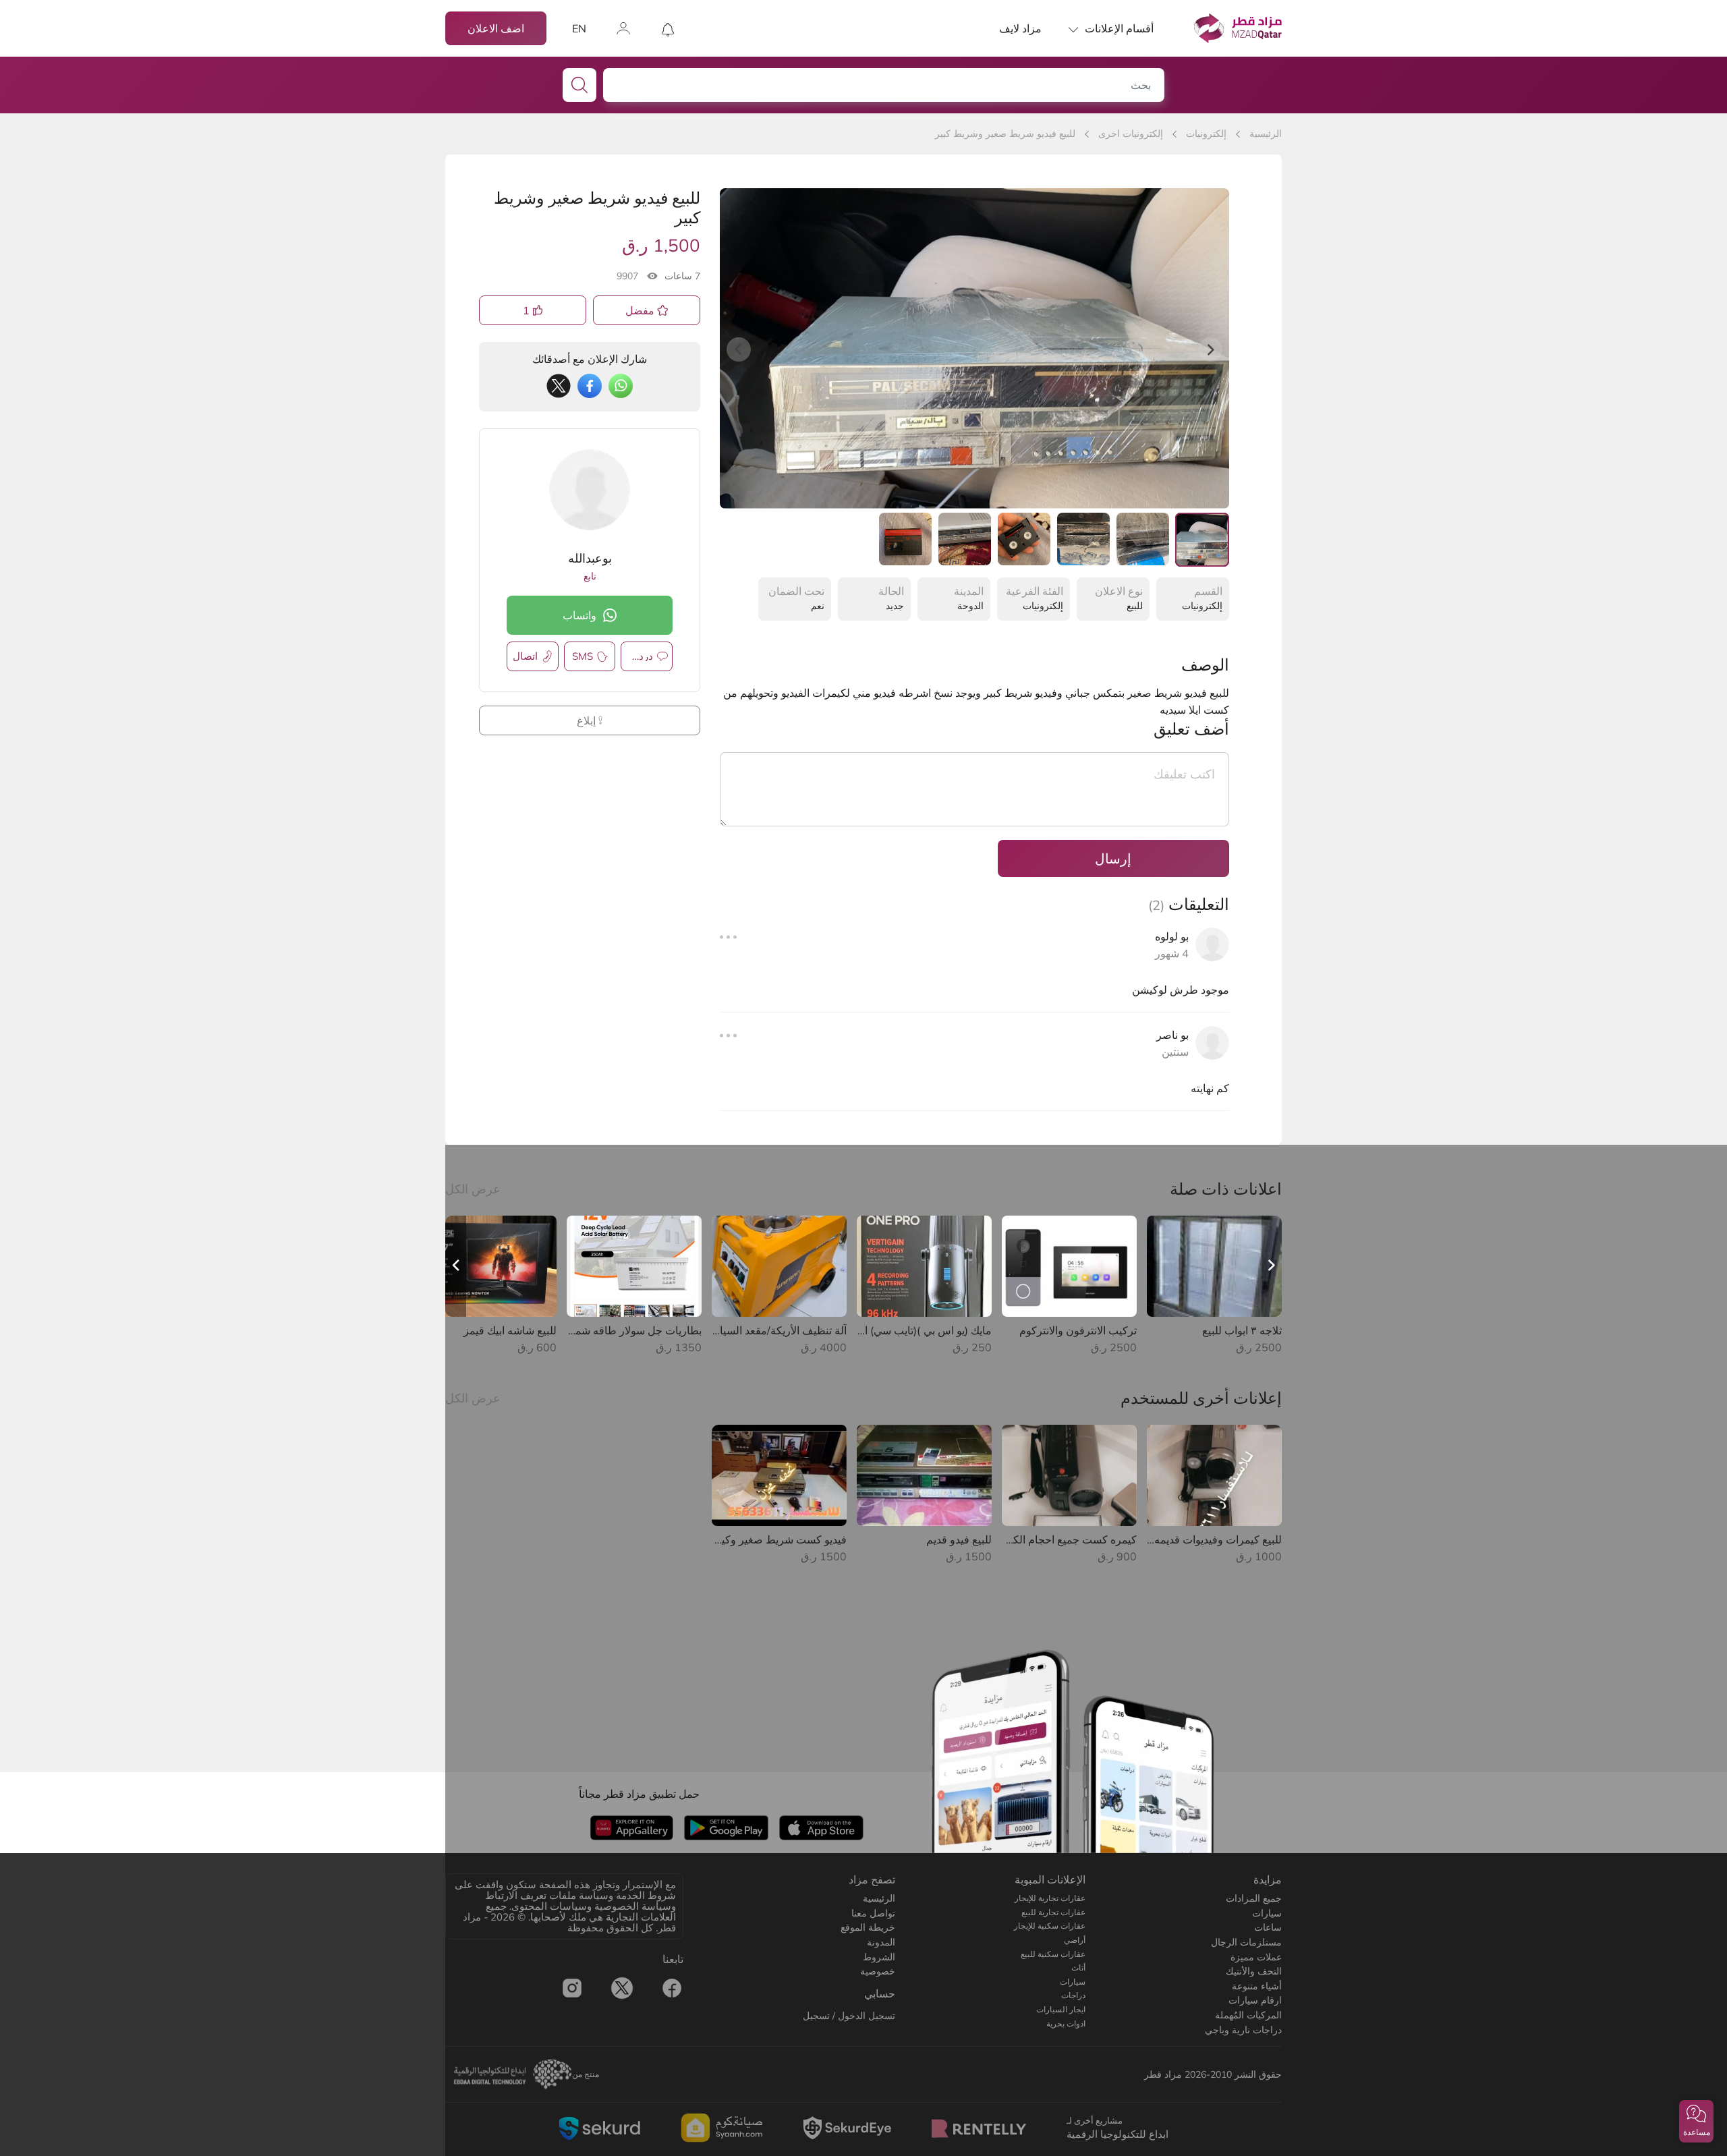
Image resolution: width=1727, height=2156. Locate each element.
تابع (590, 576)
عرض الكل (473, 1189)
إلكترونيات (1206, 134)
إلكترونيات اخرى (1131, 134)
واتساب (579, 615)
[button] (1696, 2121)
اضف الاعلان (496, 28)
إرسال (1113, 858)
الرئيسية (1266, 134)
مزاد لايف (1020, 28)
